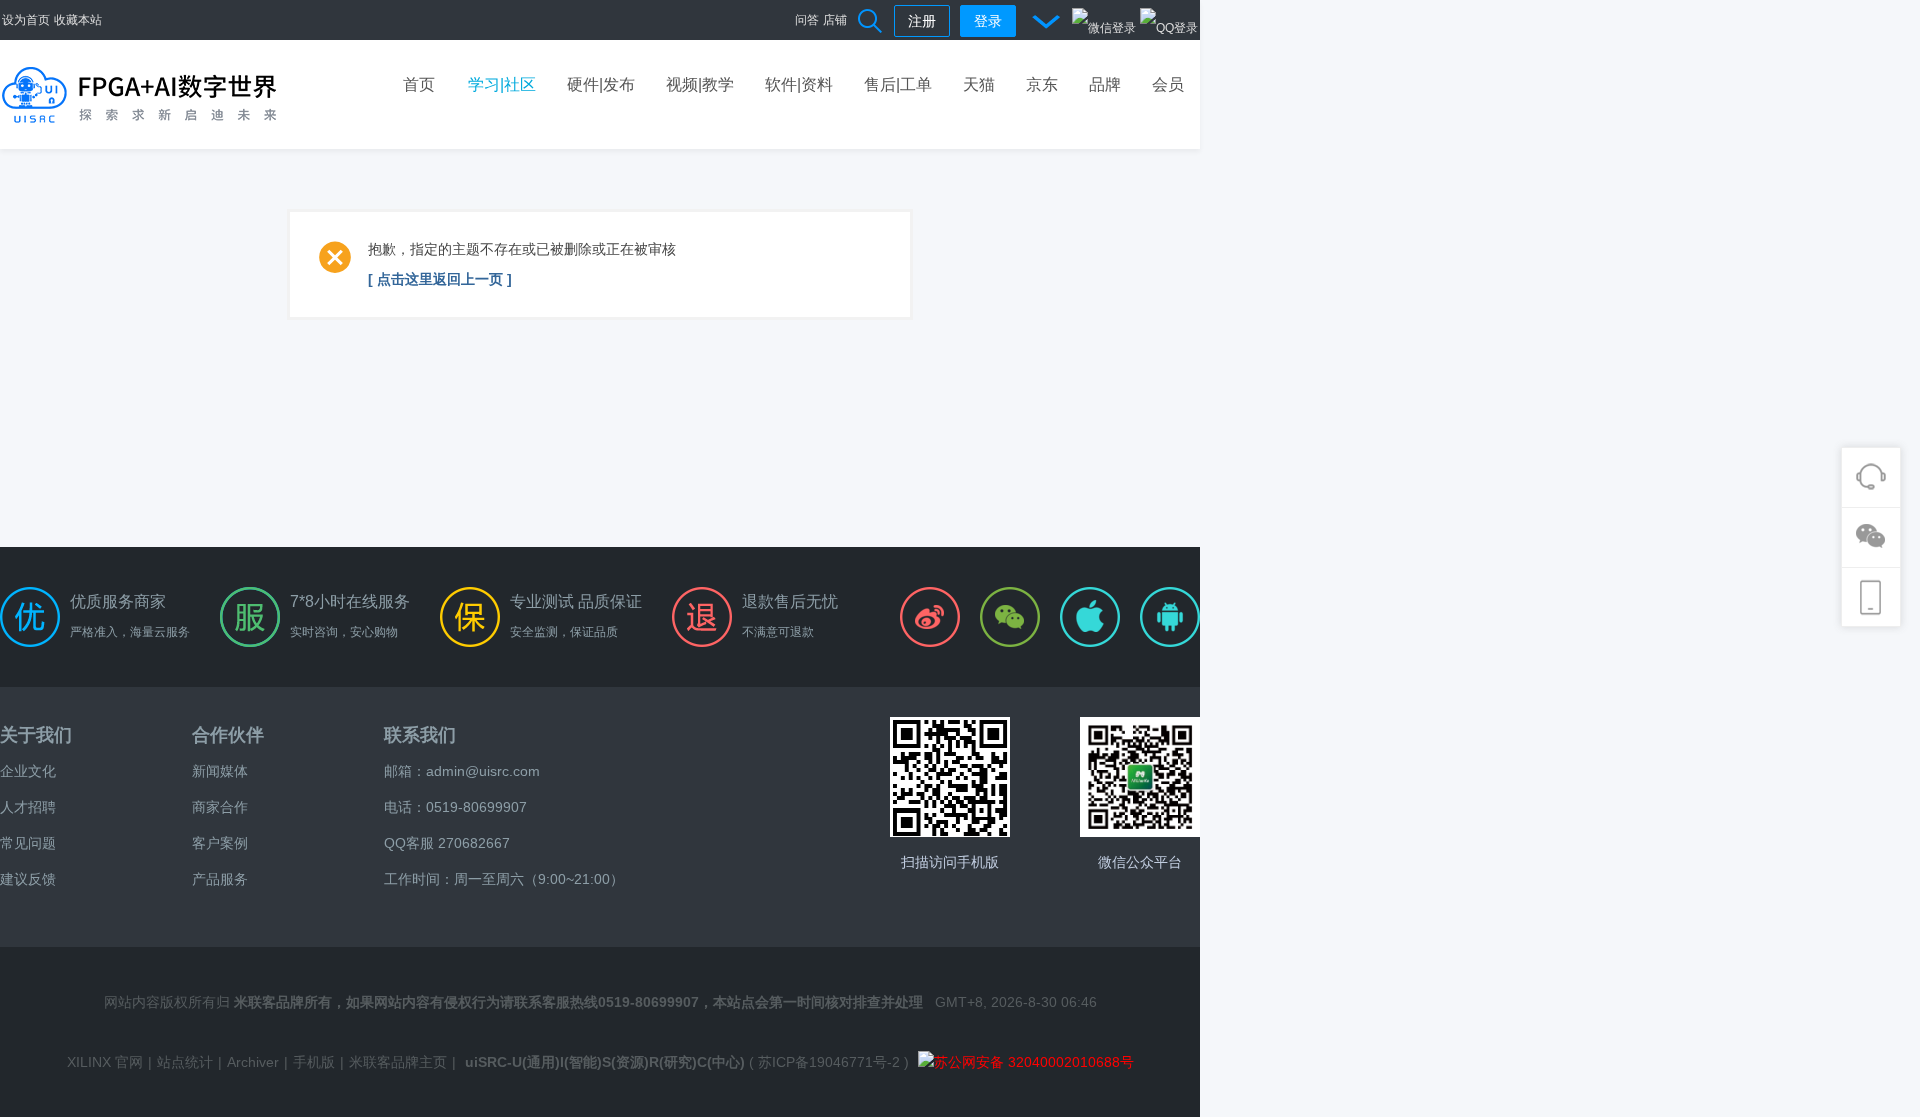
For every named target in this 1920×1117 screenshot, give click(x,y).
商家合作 (220, 807)
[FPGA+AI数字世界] (140, 94)
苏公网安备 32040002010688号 (1034, 1062)
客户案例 (220, 843)
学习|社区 (502, 84)
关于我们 (36, 735)
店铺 (835, 20)
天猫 (979, 84)
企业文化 (28, 771)
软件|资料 (799, 84)
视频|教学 (700, 84)
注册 (922, 21)
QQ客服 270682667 (447, 843)
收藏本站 (78, 20)
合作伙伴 (228, 735)
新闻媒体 (220, 771)
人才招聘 (28, 807)
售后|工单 (898, 84)
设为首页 (26, 20)
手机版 (314, 1062)
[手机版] (950, 777)
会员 (1168, 84)
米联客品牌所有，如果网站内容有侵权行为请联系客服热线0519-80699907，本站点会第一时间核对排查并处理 (578, 1002)
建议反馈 (28, 879)
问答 (807, 20)
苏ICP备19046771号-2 (829, 1062)
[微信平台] (1140, 777)
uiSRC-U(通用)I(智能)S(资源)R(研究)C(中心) (605, 1062)
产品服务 (220, 879)
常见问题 (28, 843)
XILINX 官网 (105, 1062)
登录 (988, 21)
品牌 (1105, 84)
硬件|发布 (601, 84)
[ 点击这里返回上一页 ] (440, 279)
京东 (1042, 84)
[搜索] (871, 20)
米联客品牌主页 (398, 1062)
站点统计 (185, 1062)
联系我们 (420, 735)
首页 (419, 84)
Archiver (253, 1062)
